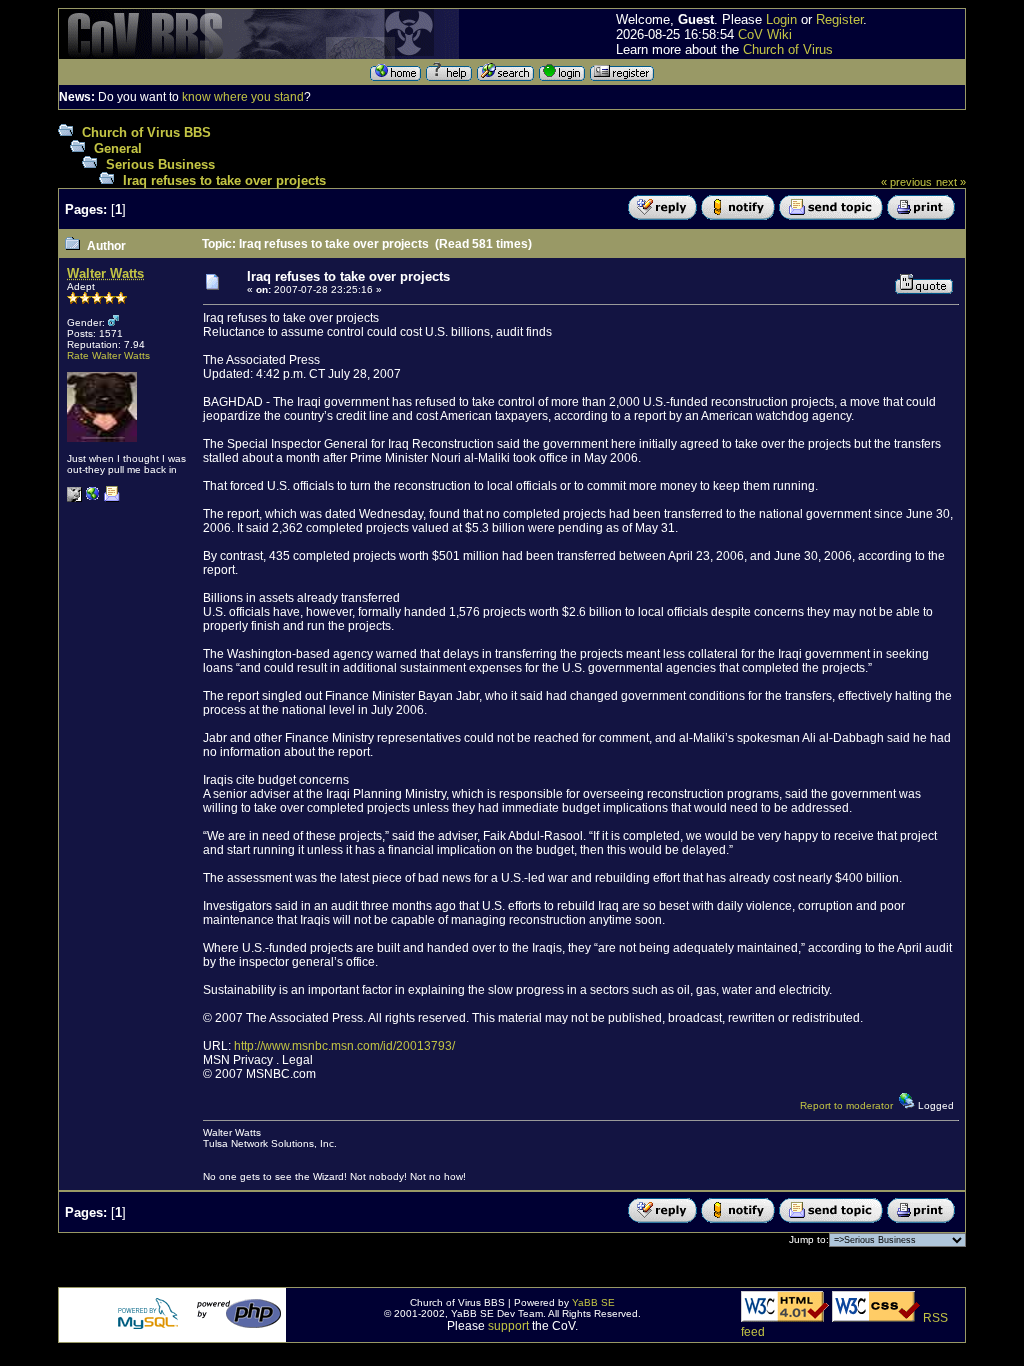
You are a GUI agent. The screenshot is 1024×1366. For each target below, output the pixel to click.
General (118, 148)
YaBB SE (593, 1302)
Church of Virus (788, 49)
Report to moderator (846, 1105)
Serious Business (160, 164)
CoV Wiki (765, 34)
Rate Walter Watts (108, 355)
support (508, 1326)
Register (839, 19)
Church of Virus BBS (146, 132)
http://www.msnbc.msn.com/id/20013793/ (344, 1046)
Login (781, 19)
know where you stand (243, 97)
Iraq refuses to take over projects (224, 180)
